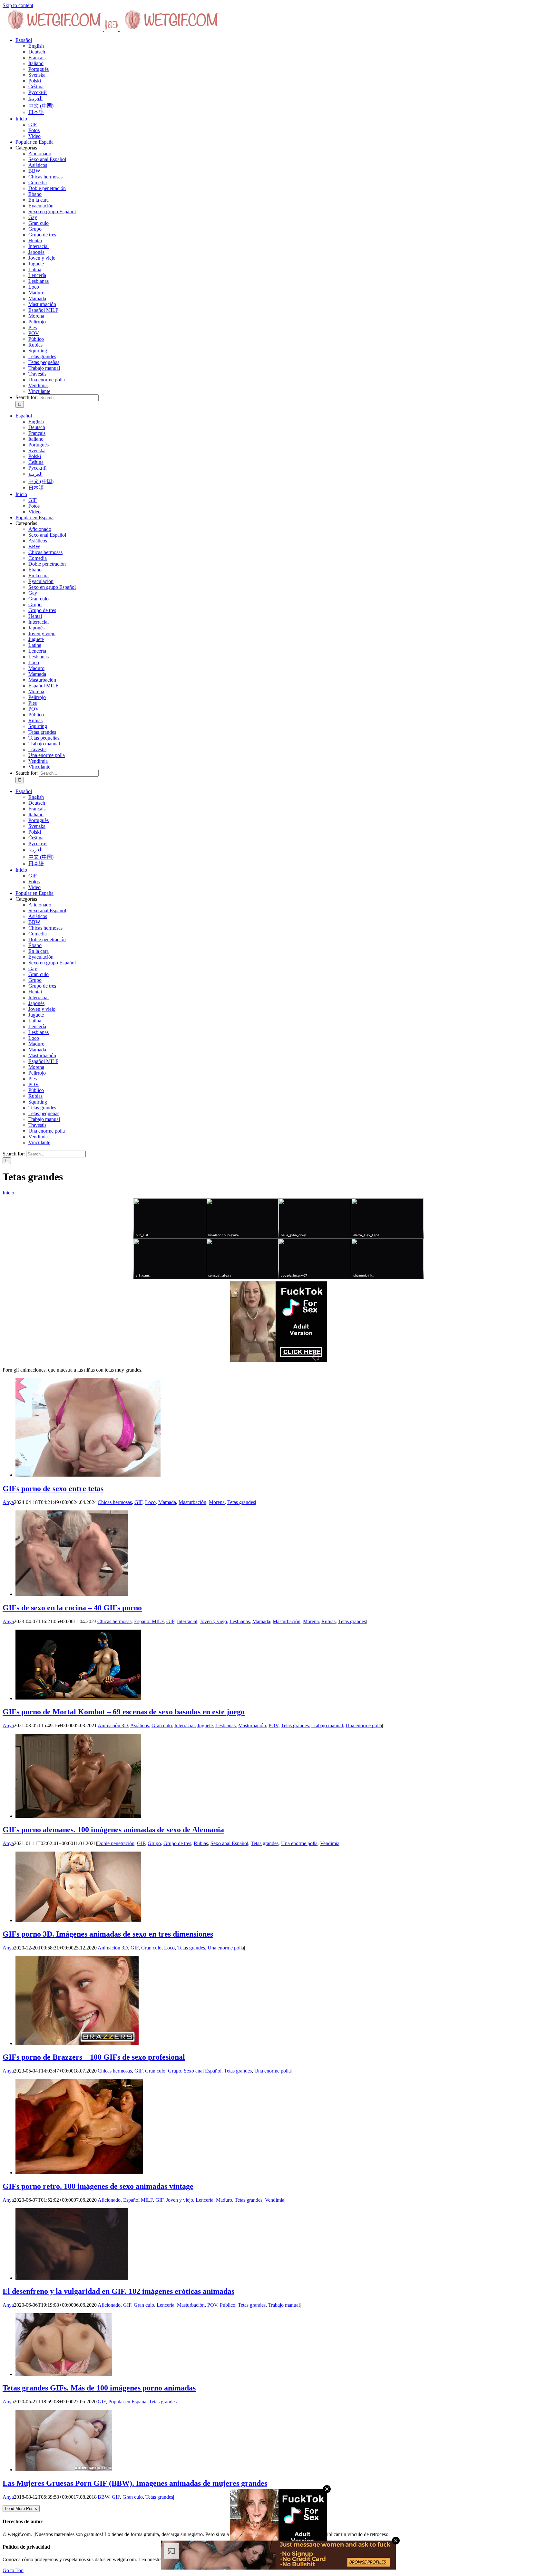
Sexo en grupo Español (52, 211)
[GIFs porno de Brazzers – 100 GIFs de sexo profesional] (77, 2043)
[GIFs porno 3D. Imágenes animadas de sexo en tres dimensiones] (78, 1920)
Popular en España (127, 2402)
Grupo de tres (42, 235)
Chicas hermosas (45, 177)
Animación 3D (113, 1725)
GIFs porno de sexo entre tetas (53, 1489)
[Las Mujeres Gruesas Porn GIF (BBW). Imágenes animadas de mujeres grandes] (64, 2470)
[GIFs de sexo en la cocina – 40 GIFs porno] (72, 1594)
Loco (34, 287)
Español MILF (43, 310)
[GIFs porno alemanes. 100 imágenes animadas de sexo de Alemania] (78, 1816)
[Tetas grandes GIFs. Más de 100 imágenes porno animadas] (64, 2374)
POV (34, 333)
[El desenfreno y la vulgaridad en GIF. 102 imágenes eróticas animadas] (72, 2278)
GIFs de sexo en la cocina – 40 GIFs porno (72, 1608)
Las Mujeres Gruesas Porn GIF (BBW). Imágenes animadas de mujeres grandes (135, 2483)
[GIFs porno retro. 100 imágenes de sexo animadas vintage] (79, 2173)
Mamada (37, 298)
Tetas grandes (42, 356)
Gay (33, 217)
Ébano (35, 194)
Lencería (37, 275)
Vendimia (38, 385)
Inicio (8, 1193)
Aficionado (40, 153)
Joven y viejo (42, 258)
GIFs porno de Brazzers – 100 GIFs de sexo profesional (94, 2057)
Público (36, 339)
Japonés (36, 252)
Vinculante (39, 391)
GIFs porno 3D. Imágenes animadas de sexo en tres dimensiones (108, 1934)
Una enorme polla (47, 380)
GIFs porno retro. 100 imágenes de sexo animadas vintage (98, 2186)
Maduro (36, 293)
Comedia (38, 182)
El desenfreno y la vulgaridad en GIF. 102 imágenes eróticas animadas (118, 2291)
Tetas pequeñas (44, 362)
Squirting (38, 351)
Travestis (37, 374)
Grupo (35, 229)
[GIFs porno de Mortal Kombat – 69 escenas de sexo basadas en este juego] (78, 1698)
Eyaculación (41, 206)
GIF (138, 1502)
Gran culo (39, 223)
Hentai (35, 240)
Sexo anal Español (47, 159)
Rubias (35, 345)
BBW (34, 171)
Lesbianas (39, 281)
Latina (35, 269)
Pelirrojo (37, 322)
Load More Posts (21, 2509)
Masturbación (42, 304)
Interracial (39, 246)
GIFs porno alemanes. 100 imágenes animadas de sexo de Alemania (113, 1830)
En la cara (39, 200)
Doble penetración (47, 188)
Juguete (36, 264)
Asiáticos (38, 165)
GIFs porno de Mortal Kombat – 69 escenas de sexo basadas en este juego (124, 1712)
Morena (36, 316)
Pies (33, 327)
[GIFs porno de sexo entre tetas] (88, 1475)
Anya (8, 1502)
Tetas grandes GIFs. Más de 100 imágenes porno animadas (99, 2388)
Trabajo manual (44, 368)
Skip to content (18, 5)
